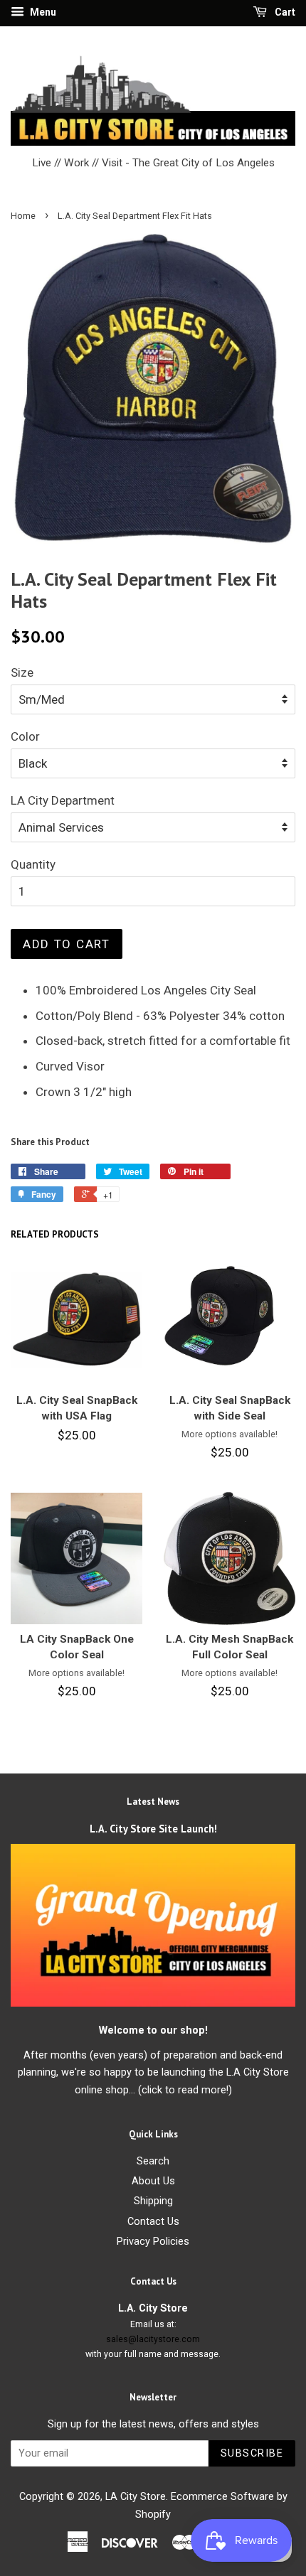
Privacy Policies (153, 2242)
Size (22, 672)
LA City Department (63, 800)
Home (23, 216)
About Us (153, 2181)
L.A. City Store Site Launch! (153, 1829)
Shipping (153, 2201)
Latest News (153, 1802)
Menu (42, 12)
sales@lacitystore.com (153, 2339)
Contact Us (153, 2222)
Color (25, 736)
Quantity (33, 864)
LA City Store (136, 2497)
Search (153, 2161)
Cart (284, 12)
